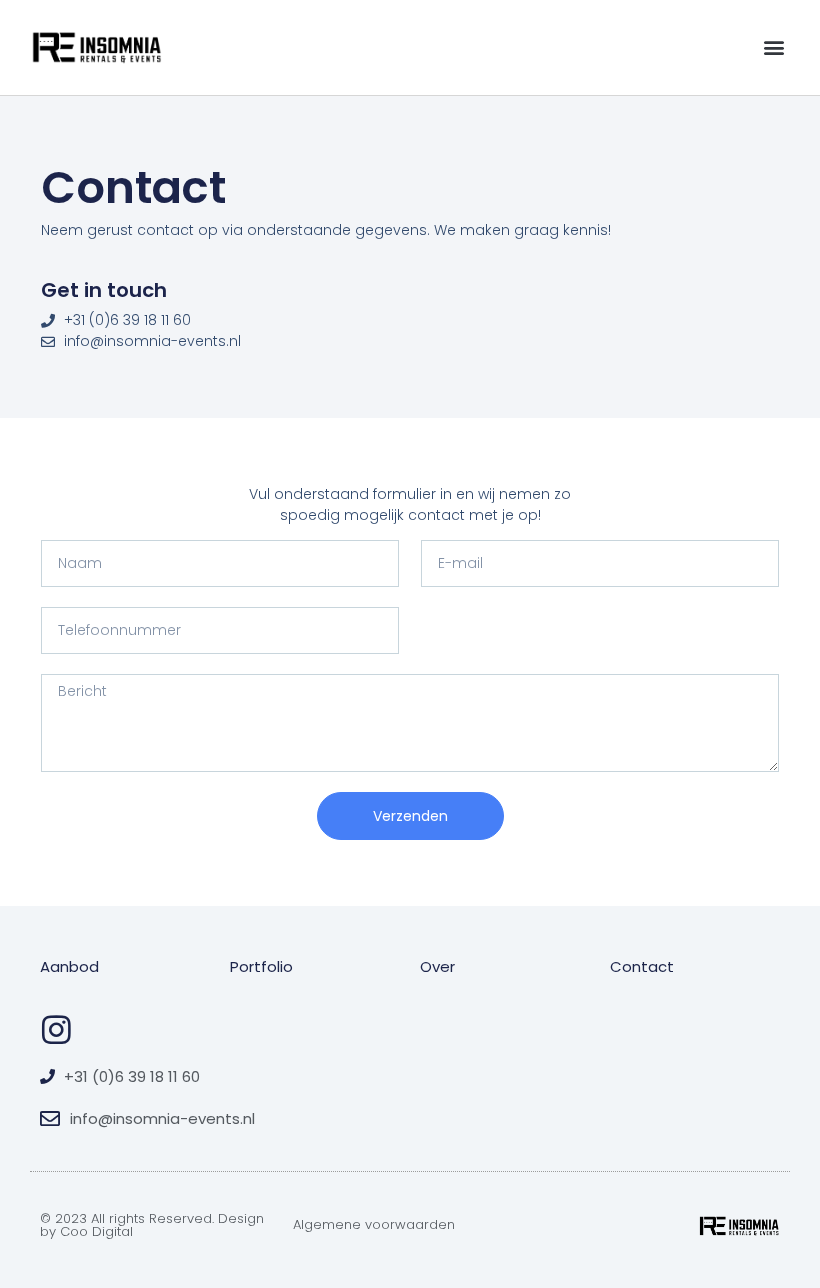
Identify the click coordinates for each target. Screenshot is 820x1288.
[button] (773, 47)
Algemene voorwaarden (374, 1224)
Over (437, 966)
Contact (642, 966)
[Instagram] (56, 1029)
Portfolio (261, 966)
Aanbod (69, 966)
